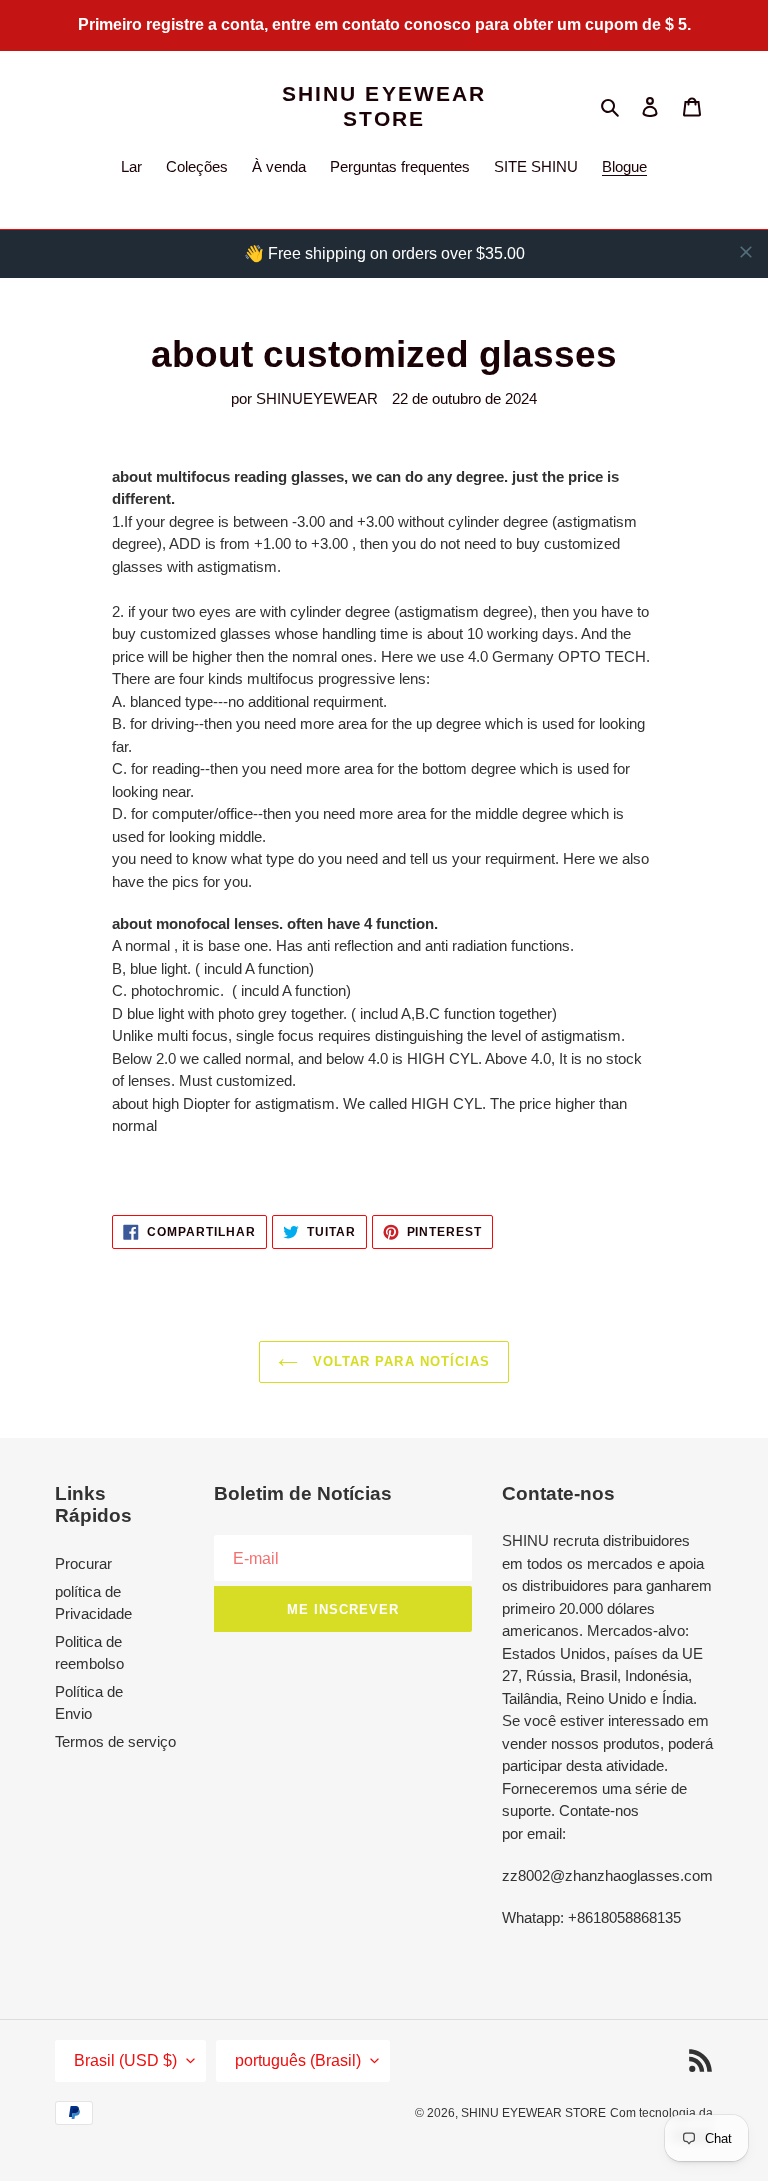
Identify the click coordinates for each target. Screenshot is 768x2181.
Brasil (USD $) (125, 2060)
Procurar (83, 1563)
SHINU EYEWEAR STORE (384, 106)
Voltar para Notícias (399, 1361)
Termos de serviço (115, 1741)
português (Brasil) (298, 2060)
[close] (746, 252)
